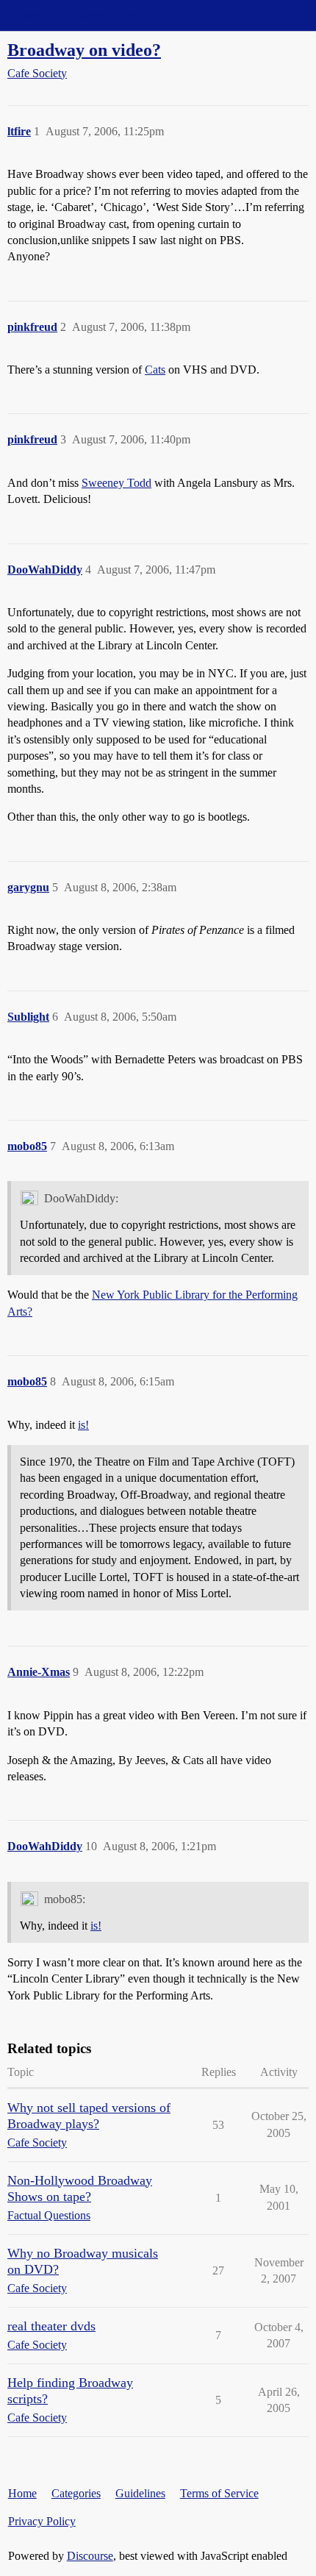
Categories (76, 2493)
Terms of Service (219, 2493)
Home (22, 2493)
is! (83, 1425)
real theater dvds (51, 2326)
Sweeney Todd (116, 483)
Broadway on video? (84, 50)
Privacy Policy (42, 2521)
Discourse (90, 2556)
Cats (155, 370)
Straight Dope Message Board (77, 15)
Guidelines (140, 2493)
